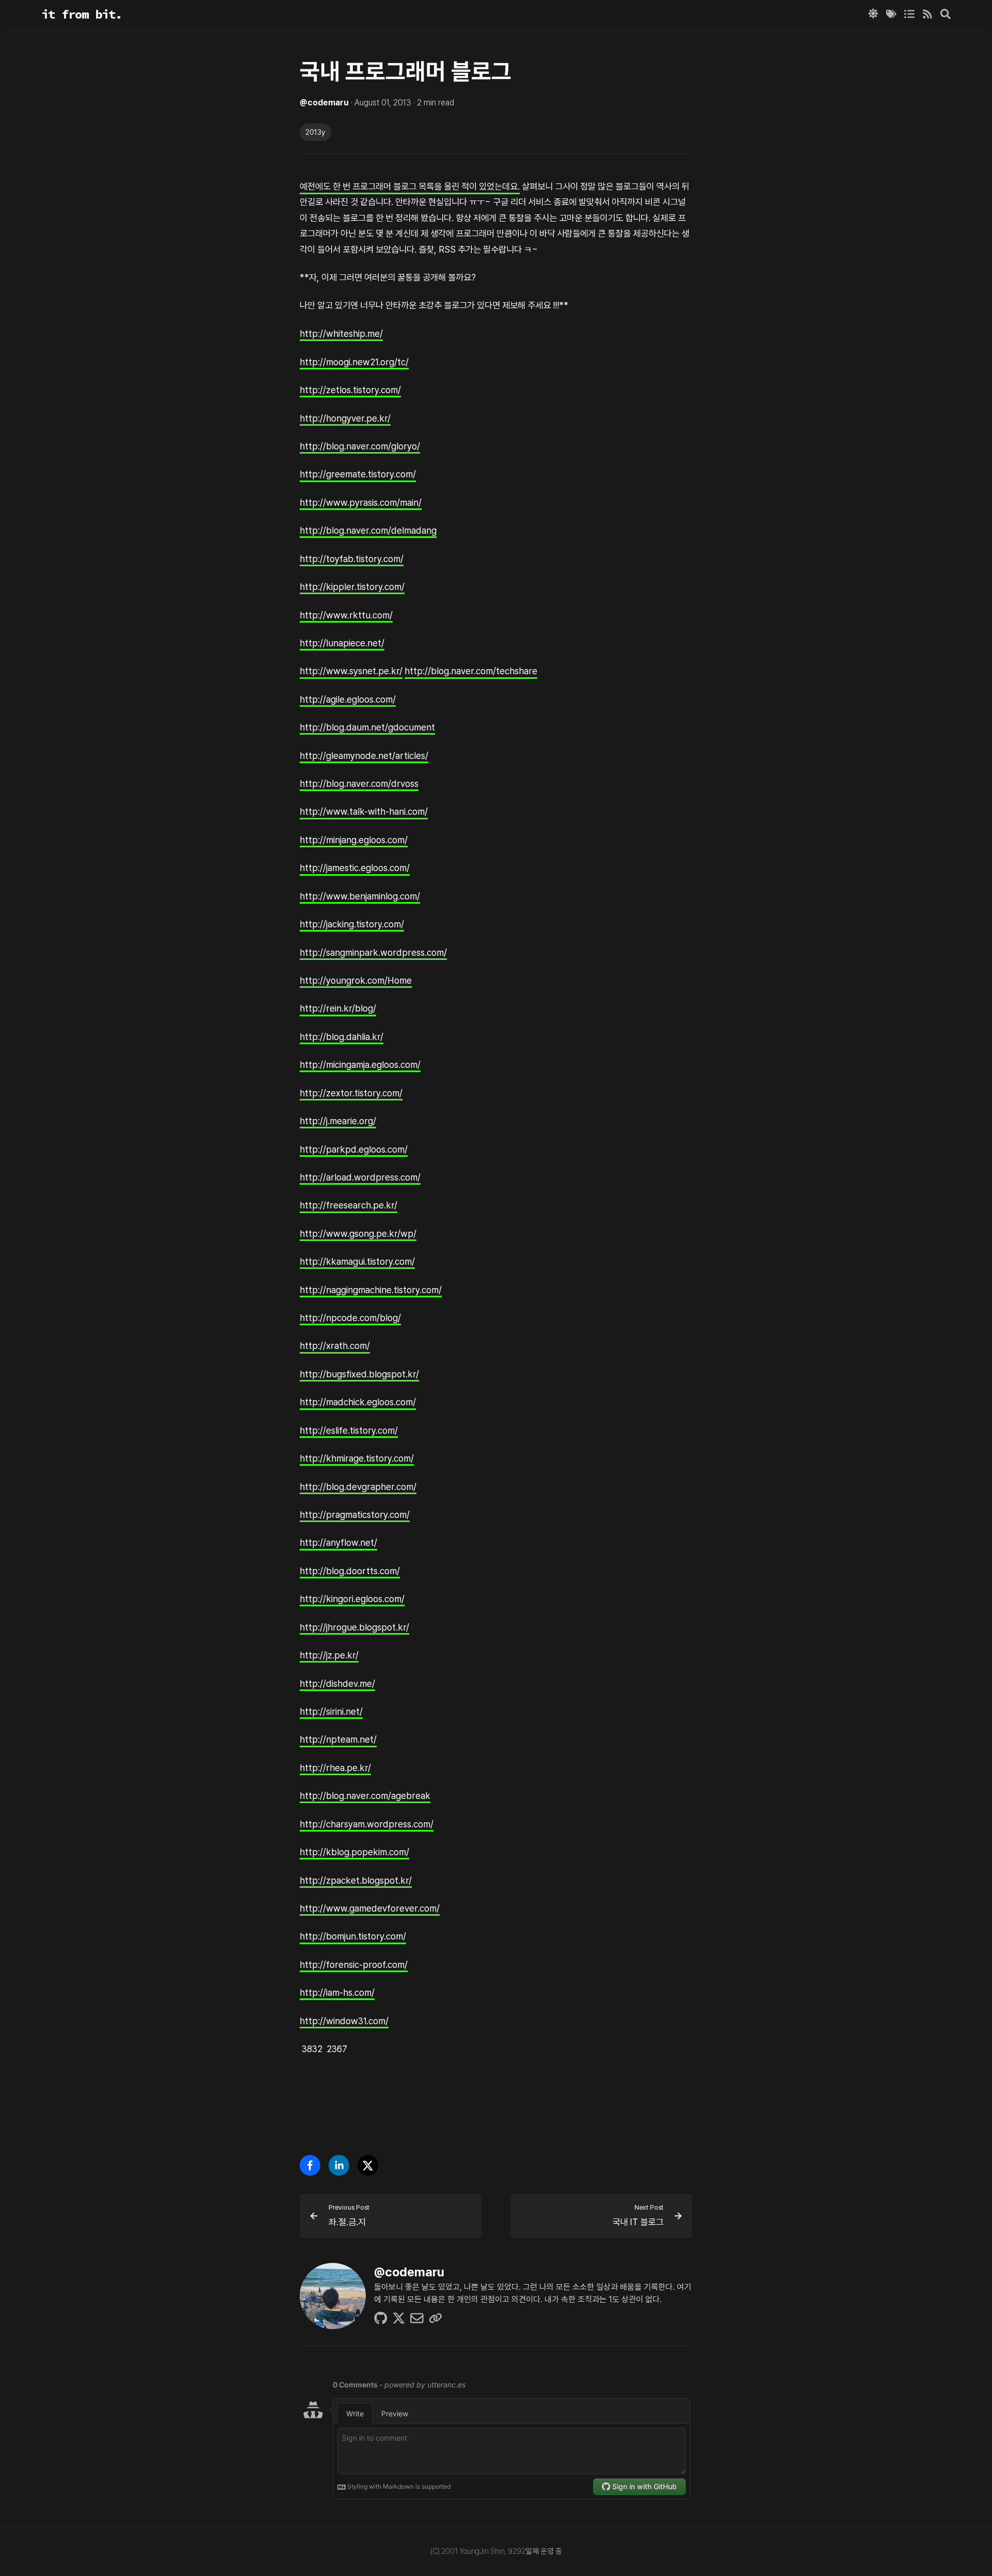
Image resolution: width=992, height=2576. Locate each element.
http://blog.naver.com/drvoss (359, 783)
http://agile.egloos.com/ (348, 699)
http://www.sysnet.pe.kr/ (351, 671)
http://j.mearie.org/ (338, 1121)
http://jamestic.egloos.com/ (355, 868)
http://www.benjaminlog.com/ (360, 896)
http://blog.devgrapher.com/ (358, 1486)
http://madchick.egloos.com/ (358, 1402)
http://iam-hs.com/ (337, 1992)
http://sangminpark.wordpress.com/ (373, 952)
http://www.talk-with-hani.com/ (364, 811)
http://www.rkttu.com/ (346, 615)
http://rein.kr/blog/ (338, 1008)
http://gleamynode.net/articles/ (364, 755)
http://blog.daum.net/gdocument (367, 727)
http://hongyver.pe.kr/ (345, 418)
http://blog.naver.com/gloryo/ (360, 446)
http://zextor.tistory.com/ (351, 1092)
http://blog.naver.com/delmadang (368, 530)
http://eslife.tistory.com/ (349, 1430)
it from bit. (82, 14)
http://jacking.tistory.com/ (352, 924)
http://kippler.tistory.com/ (352, 587)
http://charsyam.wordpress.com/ (367, 1824)
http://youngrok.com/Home (356, 980)
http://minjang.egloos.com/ (354, 839)
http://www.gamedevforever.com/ (370, 1908)
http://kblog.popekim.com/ (354, 1852)
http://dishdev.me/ (337, 1683)
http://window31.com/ (344, 2020)
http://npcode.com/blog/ (350, 1318)
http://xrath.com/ (335, 1346)
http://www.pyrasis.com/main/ (361, 502)
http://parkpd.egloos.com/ (354, 1149)
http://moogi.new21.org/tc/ (354, 361)
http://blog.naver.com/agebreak (365, 1796)
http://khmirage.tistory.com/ (357, 1458)
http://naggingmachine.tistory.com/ (371, 1289)
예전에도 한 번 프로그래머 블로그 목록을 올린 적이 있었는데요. (410, 186)
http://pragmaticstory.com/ (355, 1515)
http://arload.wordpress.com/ (360, 1177)
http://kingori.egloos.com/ (352, 1599)
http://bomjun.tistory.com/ (353, 1936)
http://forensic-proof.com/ (354, 1964)
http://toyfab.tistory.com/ (352, 558)
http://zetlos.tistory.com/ (350, 390)
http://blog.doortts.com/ (350, 1570)
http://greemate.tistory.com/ (358, 474)
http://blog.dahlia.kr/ (342, 1036)
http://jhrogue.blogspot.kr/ (354, 1627)
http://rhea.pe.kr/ (335, 1767)
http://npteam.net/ (338, 1739)
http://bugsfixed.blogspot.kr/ (359, 1374)
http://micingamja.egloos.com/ (360, 1065)
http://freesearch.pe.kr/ (348, 1205)
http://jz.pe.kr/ (329, 1655)
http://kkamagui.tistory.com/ (357, 1261)
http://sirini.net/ (331, 1711)
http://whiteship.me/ (341, 333)
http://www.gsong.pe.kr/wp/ (358, 1233)
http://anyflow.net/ (338, 1542)
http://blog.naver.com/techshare (471, 671)
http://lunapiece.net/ (342, 643)
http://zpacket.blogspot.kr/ (356, 1880)
